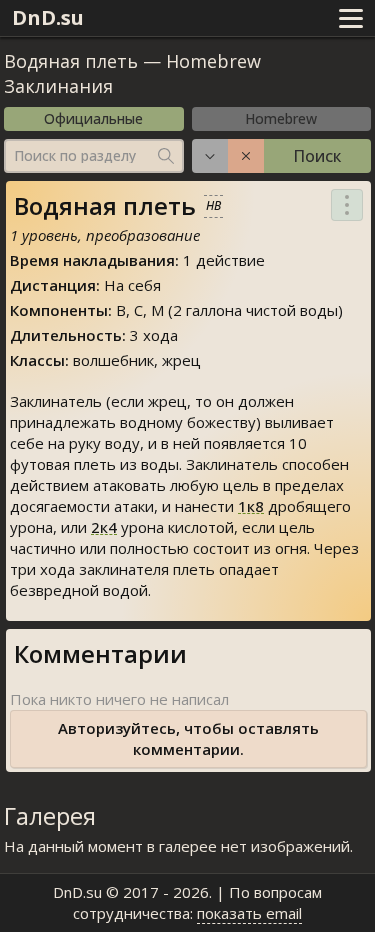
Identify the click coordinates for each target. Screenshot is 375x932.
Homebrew (281, 118)
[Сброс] (246, 156)
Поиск (317, 156)
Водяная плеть (71, 61)
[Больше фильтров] (210, 156)
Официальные (93, 118)
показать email (249, 913)
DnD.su (48, 17)
